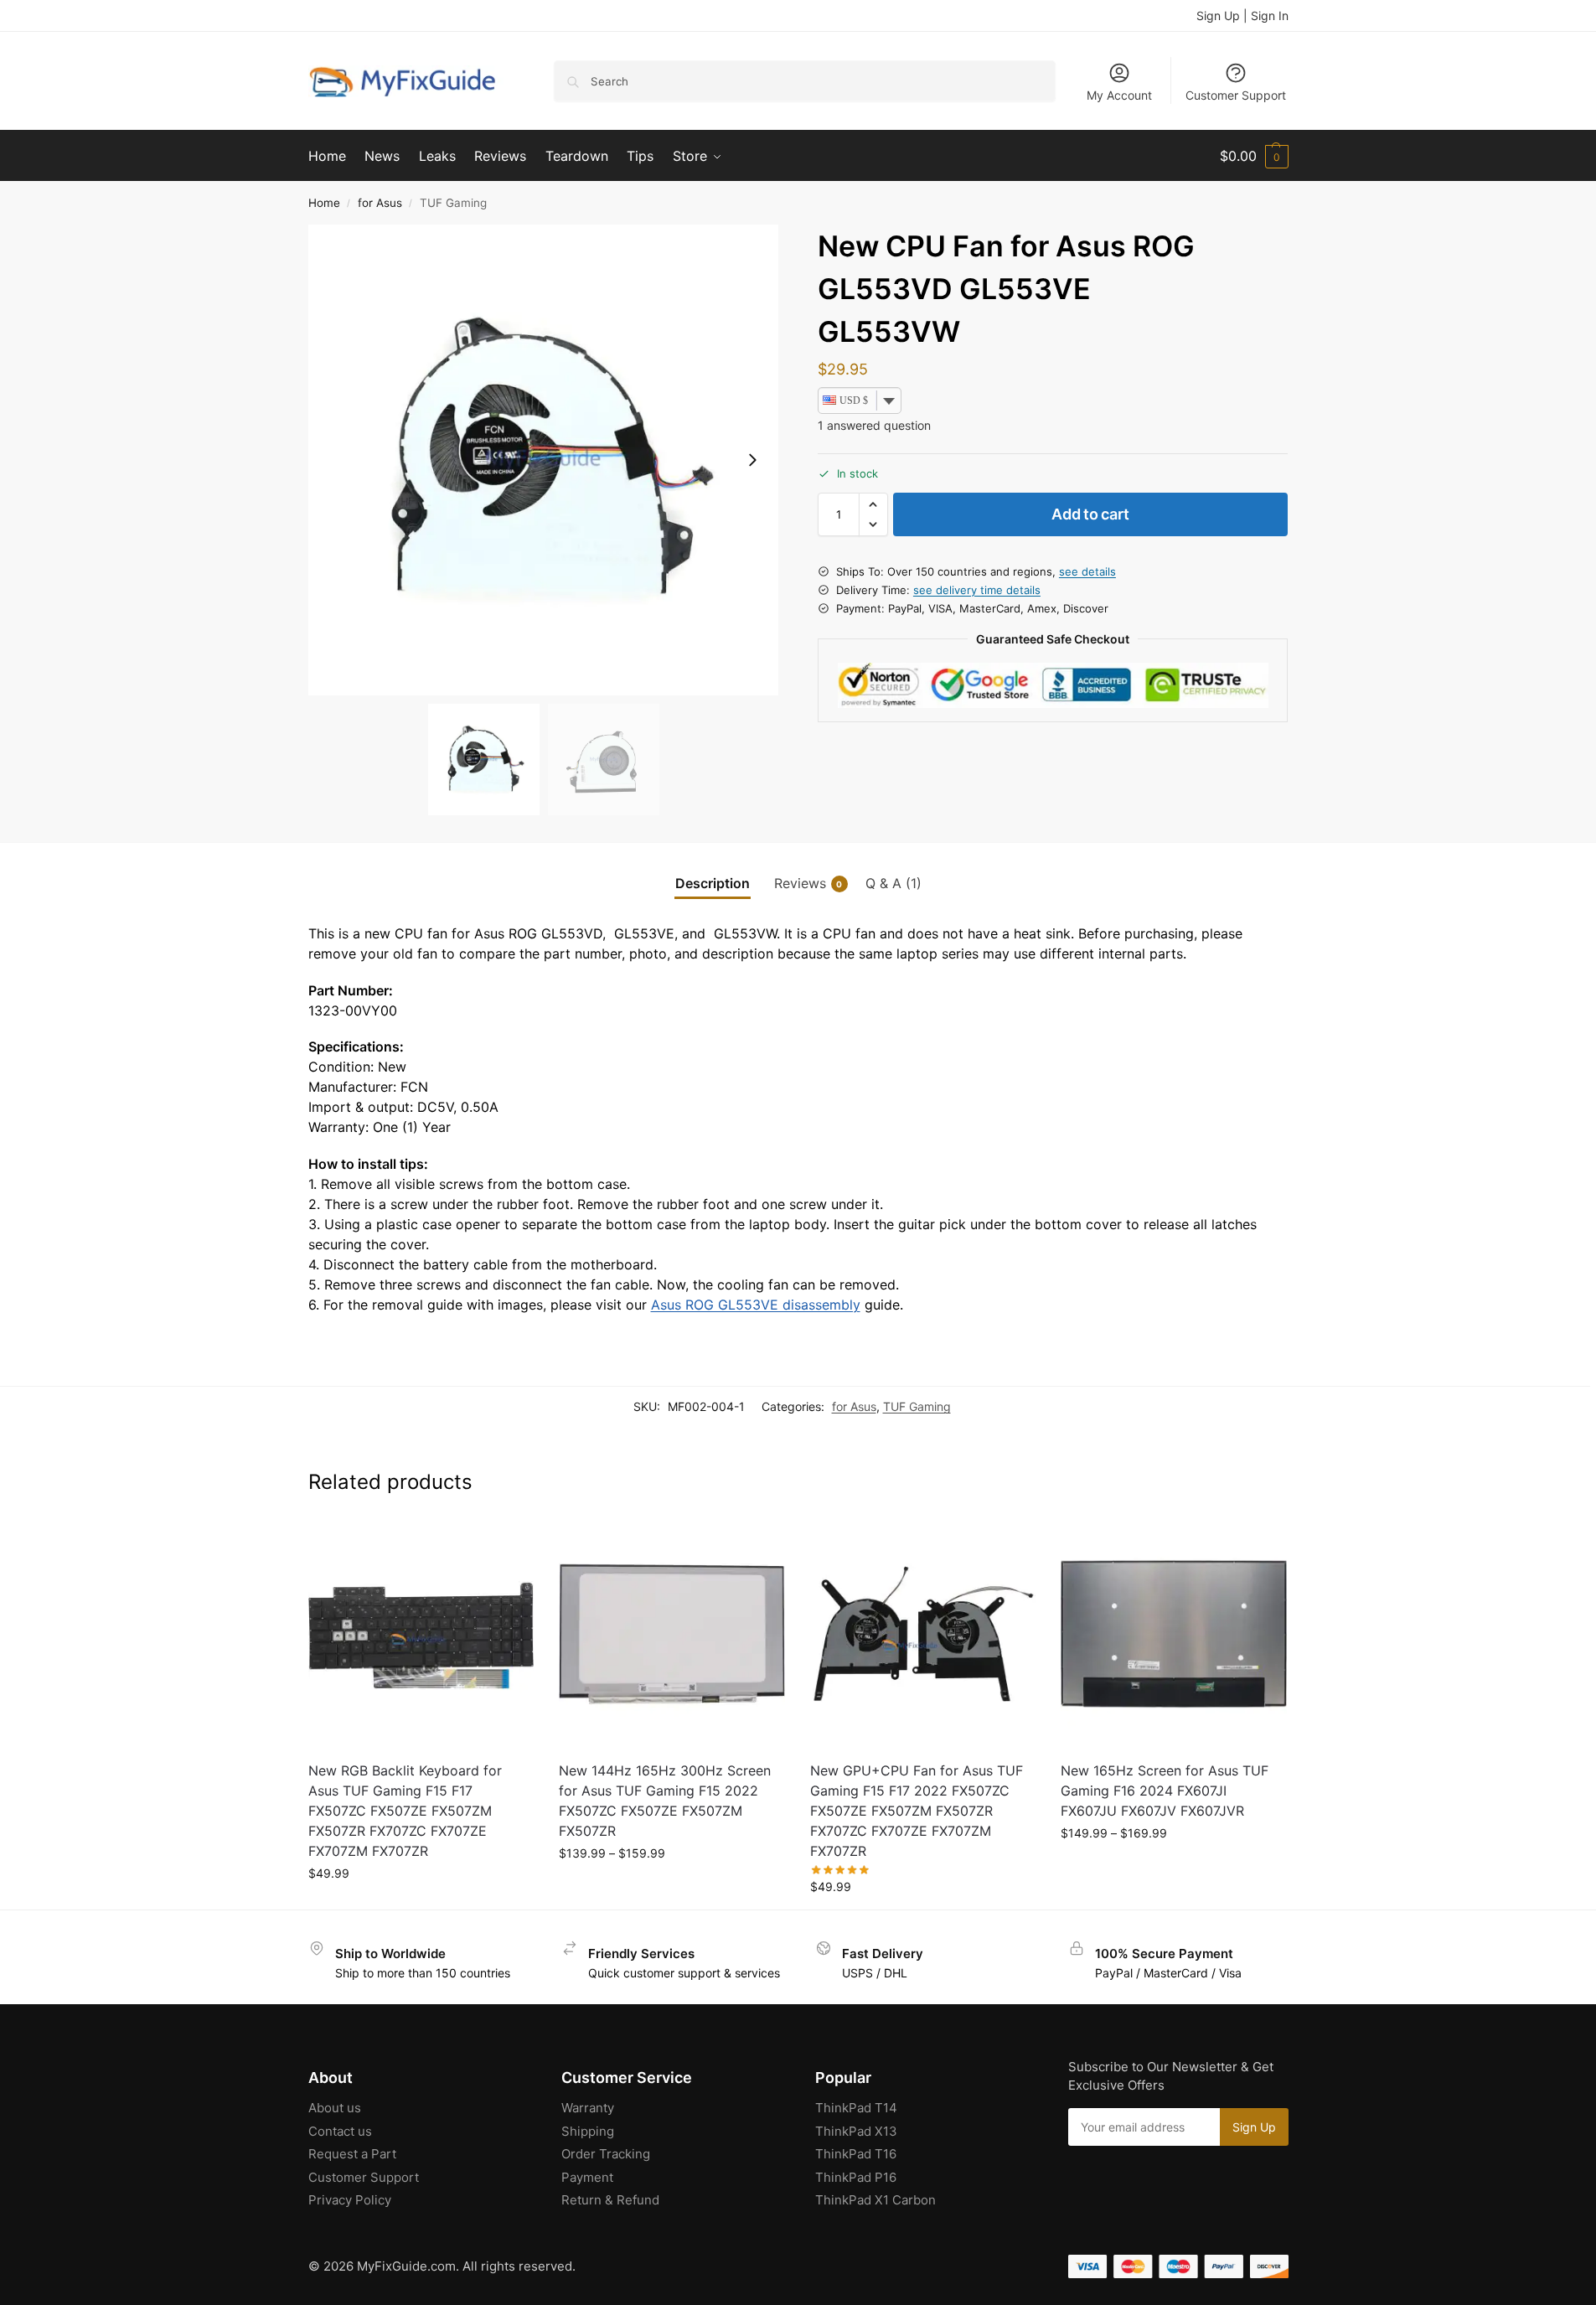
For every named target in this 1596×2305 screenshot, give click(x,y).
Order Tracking (606, 2154)
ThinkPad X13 (856, 2131)
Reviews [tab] (808, 883)
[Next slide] (752, 460)
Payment (587, 2177)
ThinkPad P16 (856, 2177)
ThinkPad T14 (856, 2108)
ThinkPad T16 (856, 2154)
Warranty (588, 2108)
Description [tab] (713, 883)
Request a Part (352, 2154)
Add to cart (1090, 514)
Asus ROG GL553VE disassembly (756, 1305)
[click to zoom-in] (544, 460)
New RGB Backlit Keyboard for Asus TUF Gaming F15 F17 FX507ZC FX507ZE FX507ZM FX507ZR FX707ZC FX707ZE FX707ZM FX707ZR (405, 1811)
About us (335, 2108)
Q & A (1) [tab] (894, 883)
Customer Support (1236, 95)
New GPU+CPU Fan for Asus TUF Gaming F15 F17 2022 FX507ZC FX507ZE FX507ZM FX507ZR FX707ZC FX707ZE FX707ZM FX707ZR (917, 1811)
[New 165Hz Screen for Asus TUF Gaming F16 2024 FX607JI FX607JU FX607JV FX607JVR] (1174, 1634)
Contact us (340, 2131)
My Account (1119, 95)
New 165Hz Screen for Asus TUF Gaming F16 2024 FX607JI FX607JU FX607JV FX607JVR (1165, 1791)
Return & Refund (610, 2200)
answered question (874, 426)
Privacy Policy (350, 2200)
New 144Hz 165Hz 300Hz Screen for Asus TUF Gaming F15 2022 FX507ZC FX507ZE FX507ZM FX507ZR (665, 1801)
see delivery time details (977, 590)
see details (1087, 571)
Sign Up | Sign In (1242, 16)
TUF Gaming (917, 1406)
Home (324, 203)
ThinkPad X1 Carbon (875, 2200)
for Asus (380, 203)
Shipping (588, 2131)
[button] (1254, 156)
